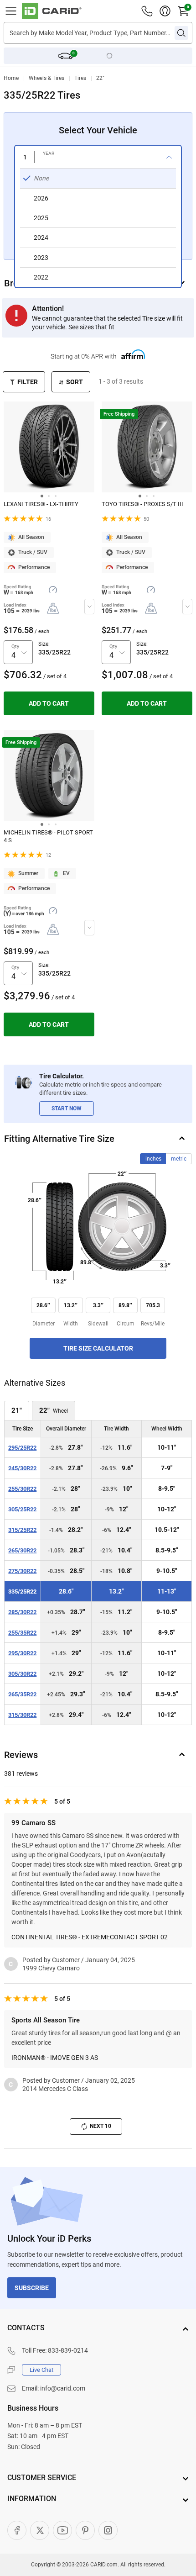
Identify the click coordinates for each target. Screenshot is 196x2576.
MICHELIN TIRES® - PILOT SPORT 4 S (48, 836)
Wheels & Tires (46, 78)
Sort (75, 382)
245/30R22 (22, 1468)
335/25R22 (22, 1592)
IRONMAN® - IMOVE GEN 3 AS (55, 2058)
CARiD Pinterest (85, 2530)
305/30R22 (22, 1674)
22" (100, 78)
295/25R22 (22, 1448)
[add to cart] (49, 703)
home (11, 78)
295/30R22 (22, 1653)
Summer (28, 873)
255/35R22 (22, 1633)
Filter (28, 382)
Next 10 (101, 2126)
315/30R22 (22, 1715)
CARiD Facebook (17, 2530)
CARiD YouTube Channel (62, 2530)
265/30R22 (22, 1550)
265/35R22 (22, 1694)
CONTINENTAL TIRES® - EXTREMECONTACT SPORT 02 (90, 1937)
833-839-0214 (68, 2350)
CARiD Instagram (108, 2530)
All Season (31, 537)
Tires (80, 78)
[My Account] (165, 11)
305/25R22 (22, 1509)
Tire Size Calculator (98, 1348)
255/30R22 (22, 1489)
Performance (34, 567)
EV (66, 873)
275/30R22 (22, 1571)
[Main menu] (11, 11)
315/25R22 (22, 1530)
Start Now (67, 1109)
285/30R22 (22, 1612)
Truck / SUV (33, 552)
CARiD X (40, 2530)
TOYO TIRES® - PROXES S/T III (142, 504)
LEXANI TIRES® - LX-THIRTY (41, 504)
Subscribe (32, 2288)
